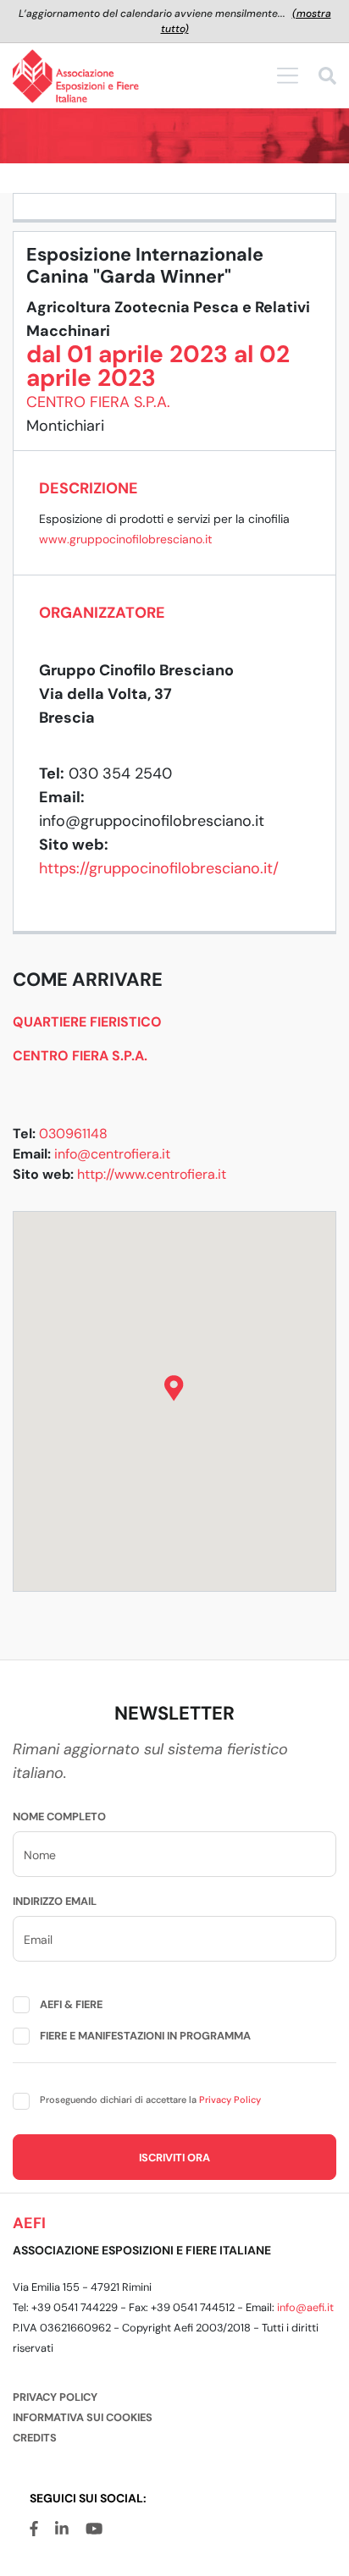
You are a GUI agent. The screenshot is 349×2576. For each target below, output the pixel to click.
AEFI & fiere (71, 2004)
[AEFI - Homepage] (76, 76)
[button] (174, 1388)
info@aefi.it (305, 2307)
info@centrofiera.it (112, 1154)
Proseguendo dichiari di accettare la (150, 2100)
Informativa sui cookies (83, 2417)
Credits (35, 2438)
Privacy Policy (230, 2100)
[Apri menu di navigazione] (288, 75)
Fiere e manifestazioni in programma (145, 2036)
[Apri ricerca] (327, 78)
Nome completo (59, 1816)
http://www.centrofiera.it (152, 1174)
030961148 (73, 1134)
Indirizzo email (55, 1901)
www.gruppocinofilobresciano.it (125, 539)
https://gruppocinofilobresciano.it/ (159, 868)
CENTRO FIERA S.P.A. (98, 402)
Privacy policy (55, 2397)
